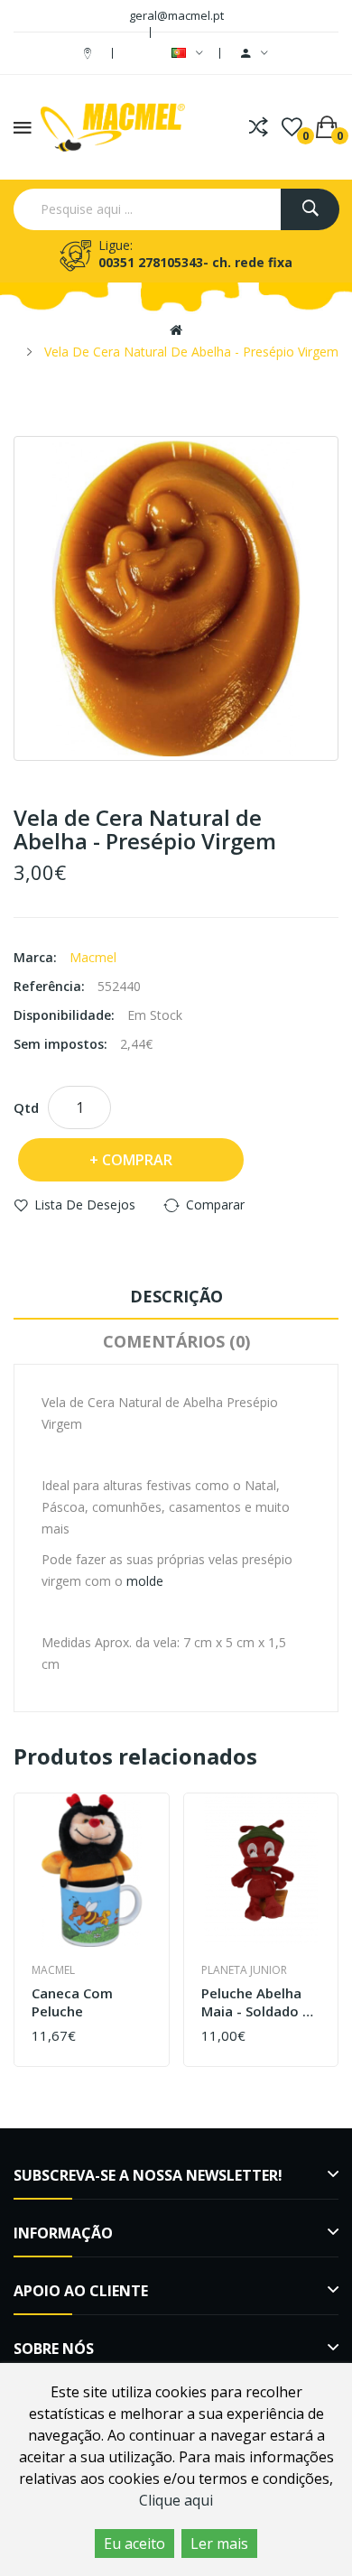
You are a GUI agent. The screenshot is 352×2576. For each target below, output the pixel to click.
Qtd (26, 1107)
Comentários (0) (176, 1341)
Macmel (93, 957)
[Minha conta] (255, 53)
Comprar (137, 1160)
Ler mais (219, 2544)
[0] (292, 127)
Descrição (176, 1296)
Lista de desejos (85, 1205)
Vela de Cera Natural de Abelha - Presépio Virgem (191, 352)
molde (145, 1581)
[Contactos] (90, 53)
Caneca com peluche (72, 2002)
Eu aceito (134, 2544)
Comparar (215, 1205)
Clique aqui (176, 2500)
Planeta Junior (244, 1970)
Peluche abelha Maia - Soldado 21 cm (260, 2002)
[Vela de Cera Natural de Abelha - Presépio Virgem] (176, 598)
